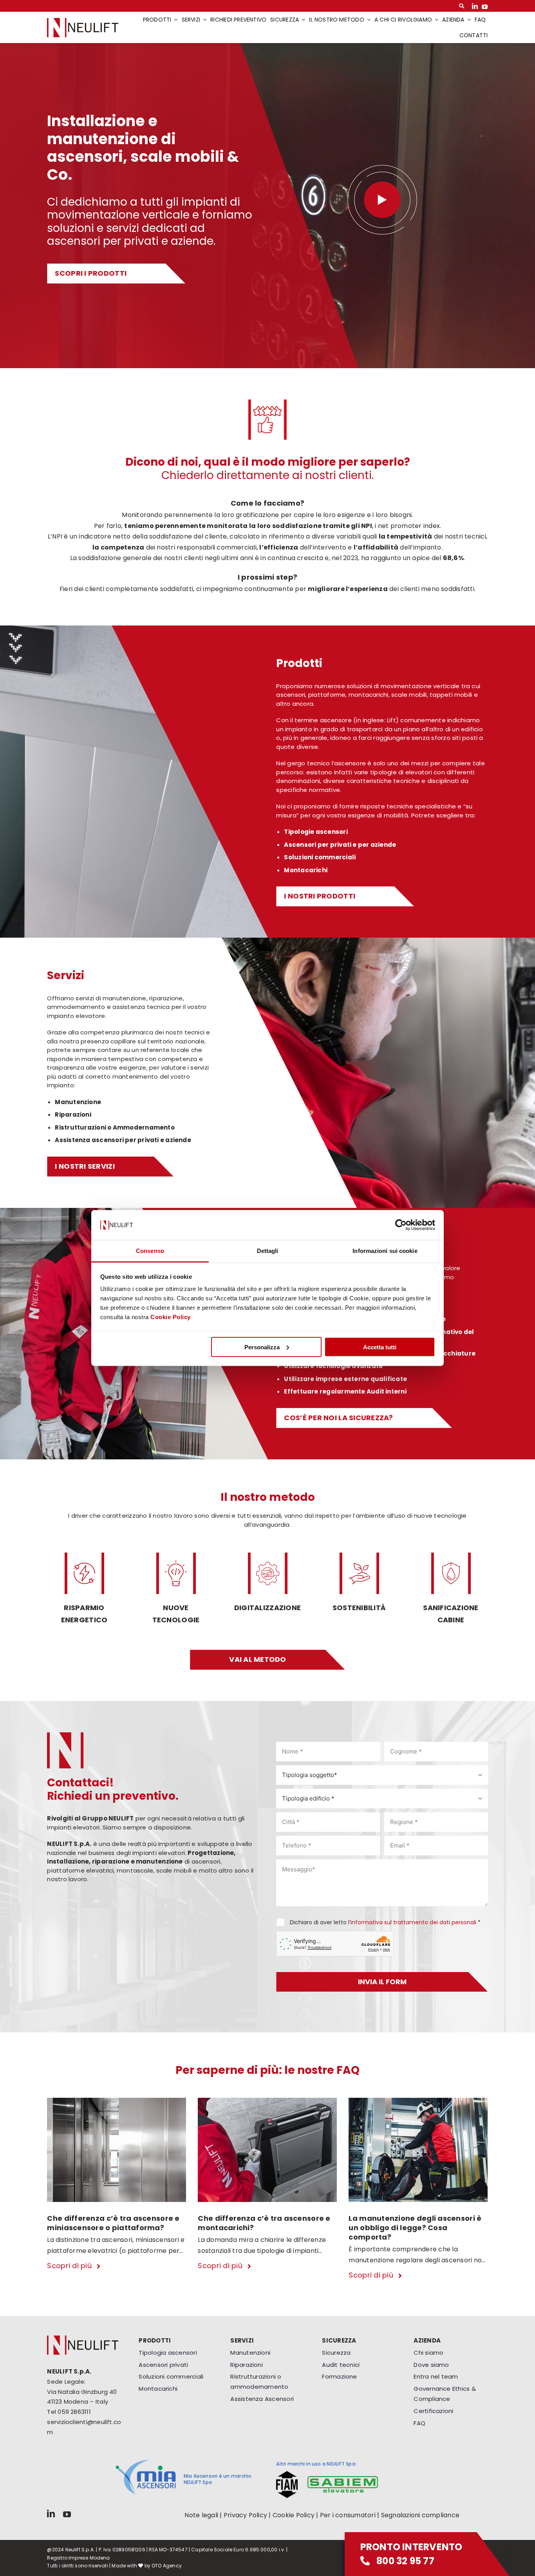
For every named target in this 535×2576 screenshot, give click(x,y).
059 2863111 (74, 2412)
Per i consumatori (348, 2515)
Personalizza (262, 1347)
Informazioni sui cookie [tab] (385, 1251)
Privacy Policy (245, 2515)
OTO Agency (167, 2566)
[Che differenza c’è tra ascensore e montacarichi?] (267, 2102)
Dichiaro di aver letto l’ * (385, 1922)
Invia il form (382, 1982)
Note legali (201, 2515)
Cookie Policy (171, 1317)
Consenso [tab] (150, 1251)
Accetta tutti (380, 1347)
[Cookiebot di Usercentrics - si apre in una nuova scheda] (401, 1225)
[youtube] (485, 6)
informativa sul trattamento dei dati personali (413, 1922)
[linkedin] (475, 6)
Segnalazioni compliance (420, 2515)
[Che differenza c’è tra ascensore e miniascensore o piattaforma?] (117, 2102)
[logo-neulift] (83, 21)
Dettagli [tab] (268, 1251)
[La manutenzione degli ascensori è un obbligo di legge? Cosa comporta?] (418, 2102)
